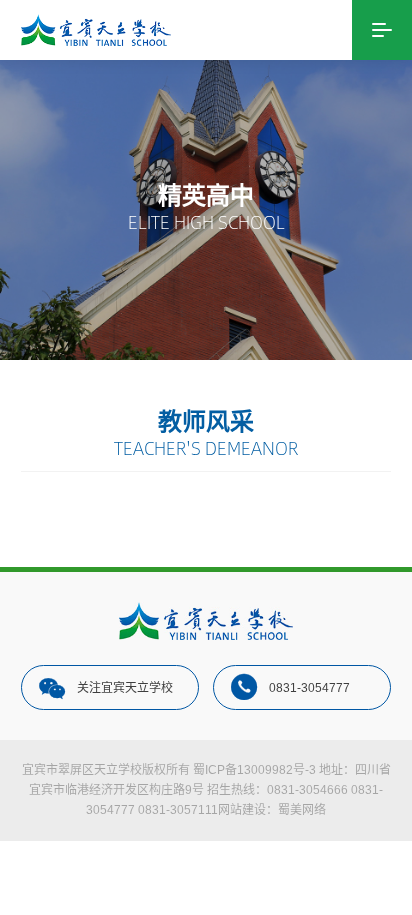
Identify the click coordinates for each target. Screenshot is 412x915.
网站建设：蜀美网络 (272, 810)
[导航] (382, 30)
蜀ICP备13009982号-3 (254, 770)
